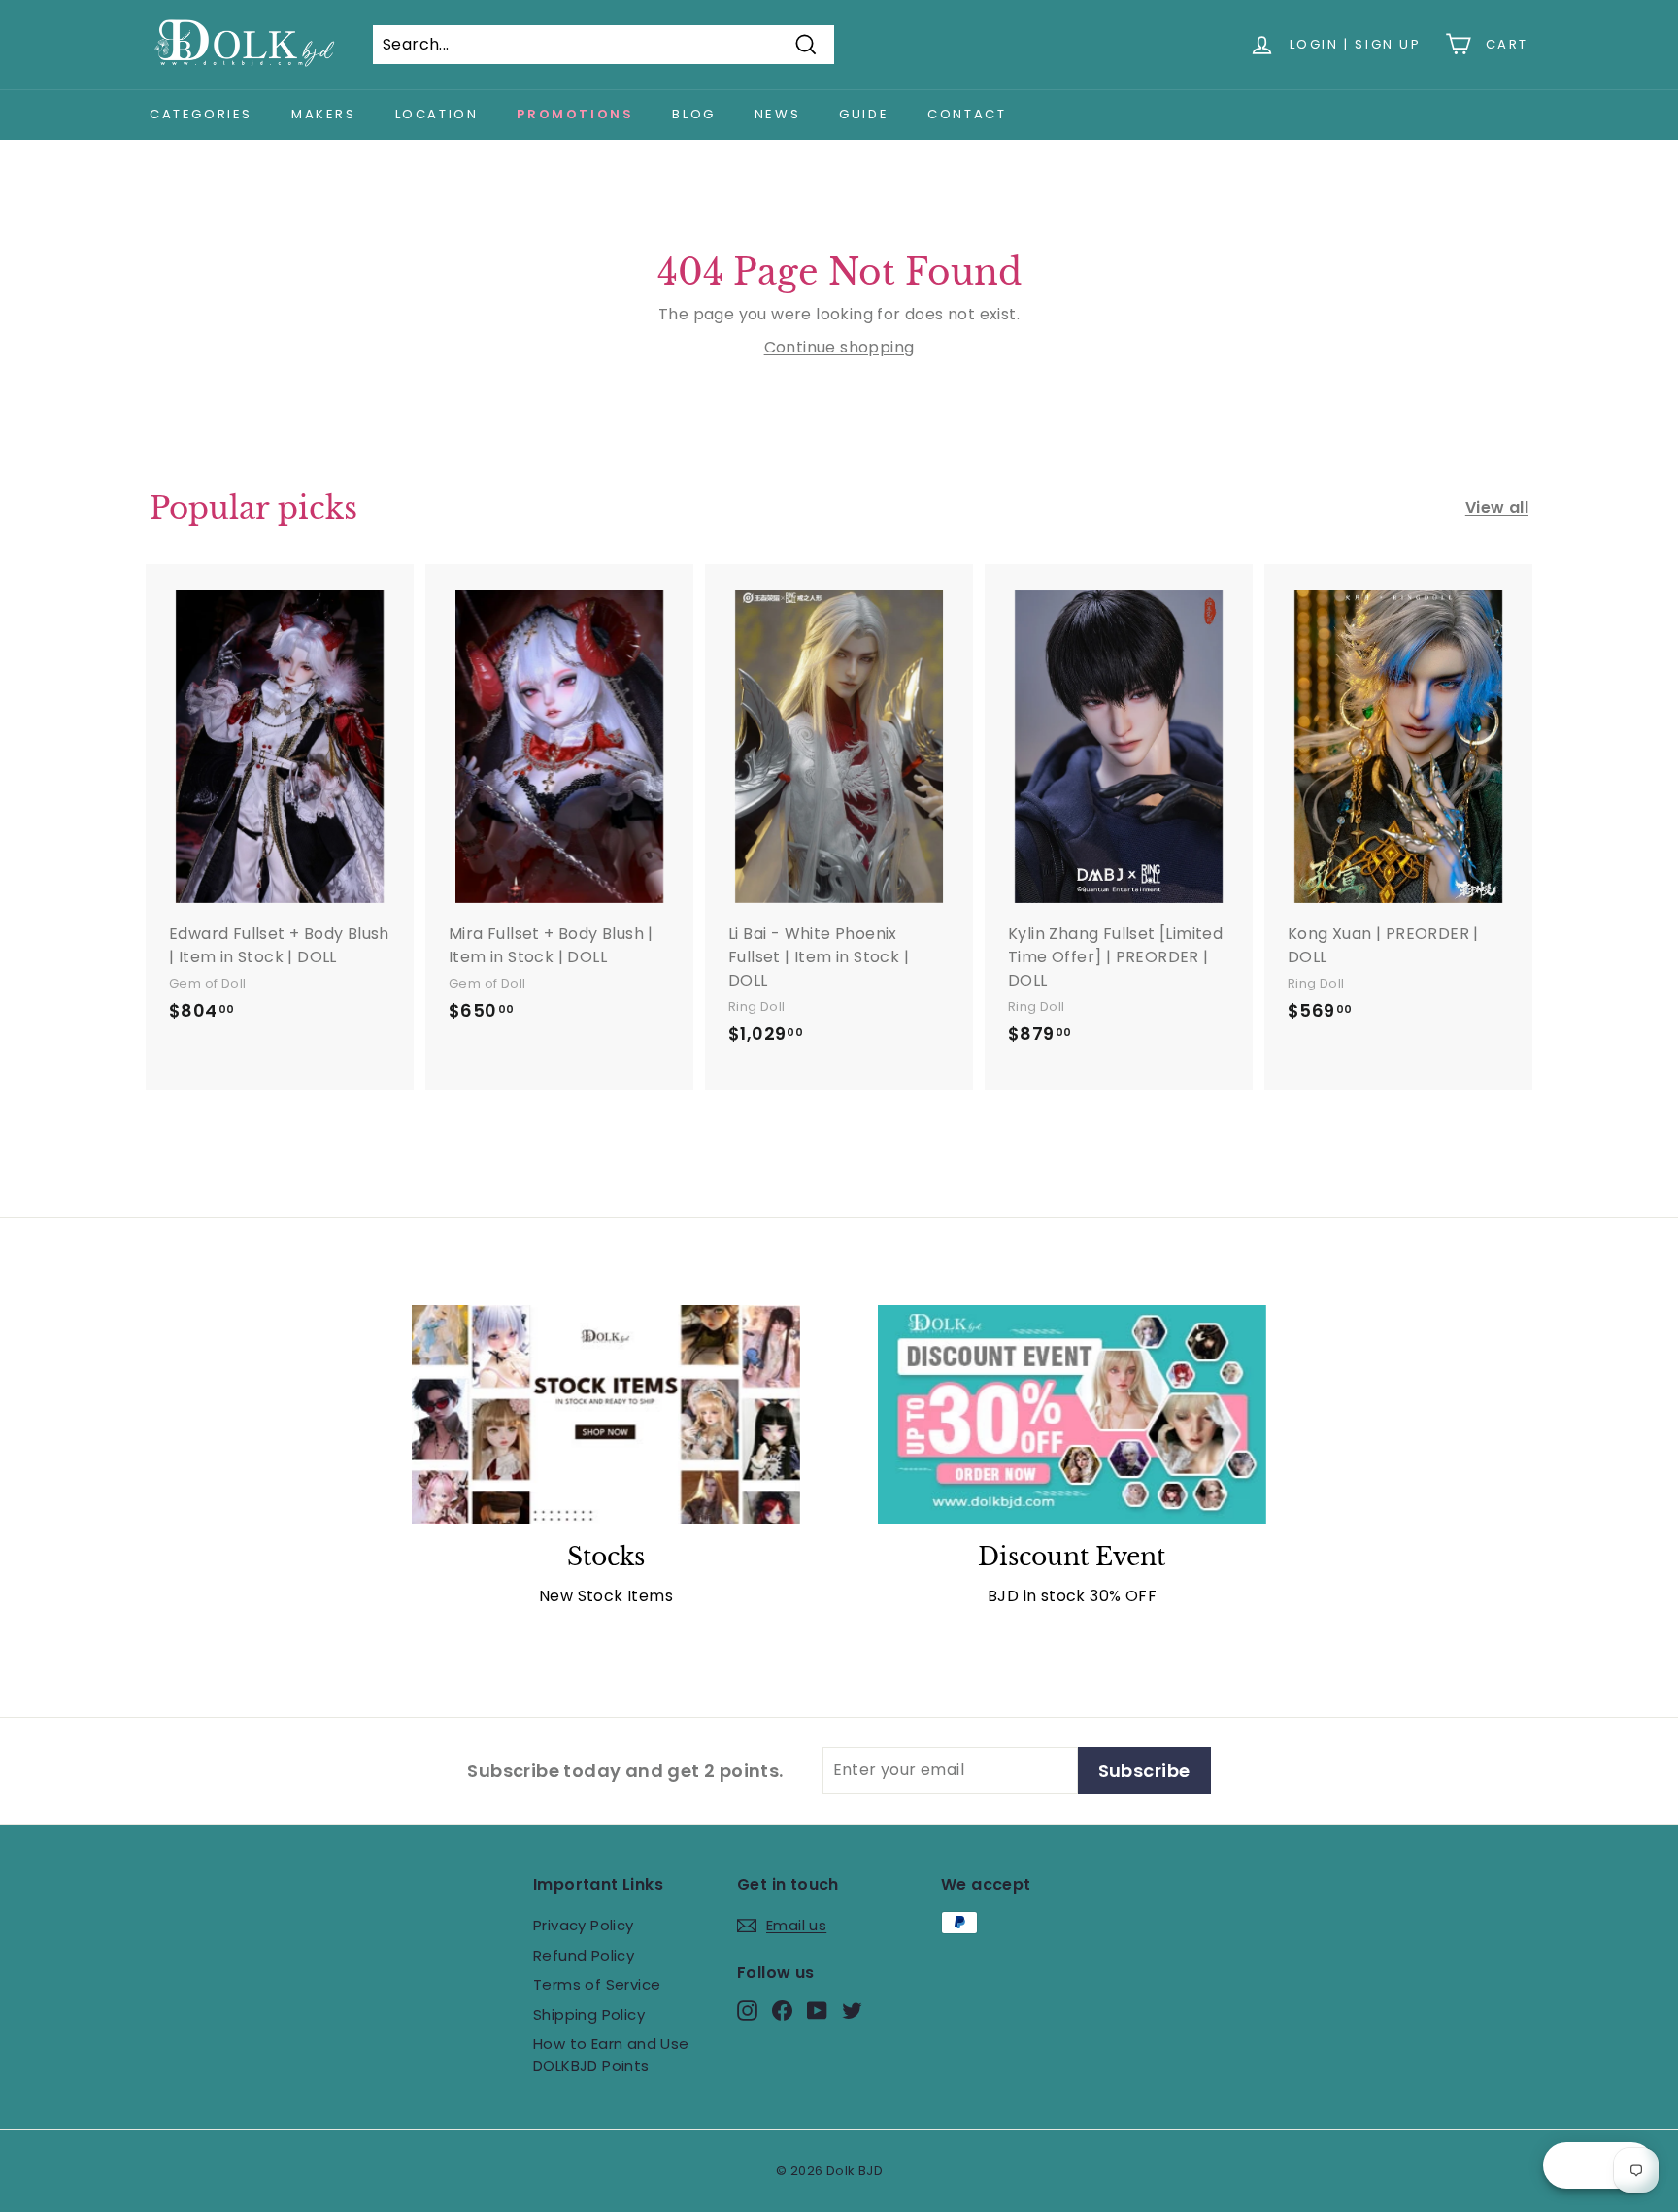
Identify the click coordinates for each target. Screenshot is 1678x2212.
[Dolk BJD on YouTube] (817, 2011)
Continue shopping (839, 347)
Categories (201, 114)
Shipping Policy (589, 2014)
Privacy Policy (584, 1925)
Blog (693, 114)
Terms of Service (597, 1984)
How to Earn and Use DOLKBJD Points (611, 2055)
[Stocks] (606, 1414)
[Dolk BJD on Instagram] (747, 2011)
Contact (967, 114)
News (777, 114)
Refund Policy (584, 1955)
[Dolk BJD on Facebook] (782, 2011)
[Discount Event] (1072, 1414)
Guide (864, 114)
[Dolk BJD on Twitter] (852, 2011)
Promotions (575, 114)
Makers (324, 114)
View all (1497, 507)
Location (437, 114)
